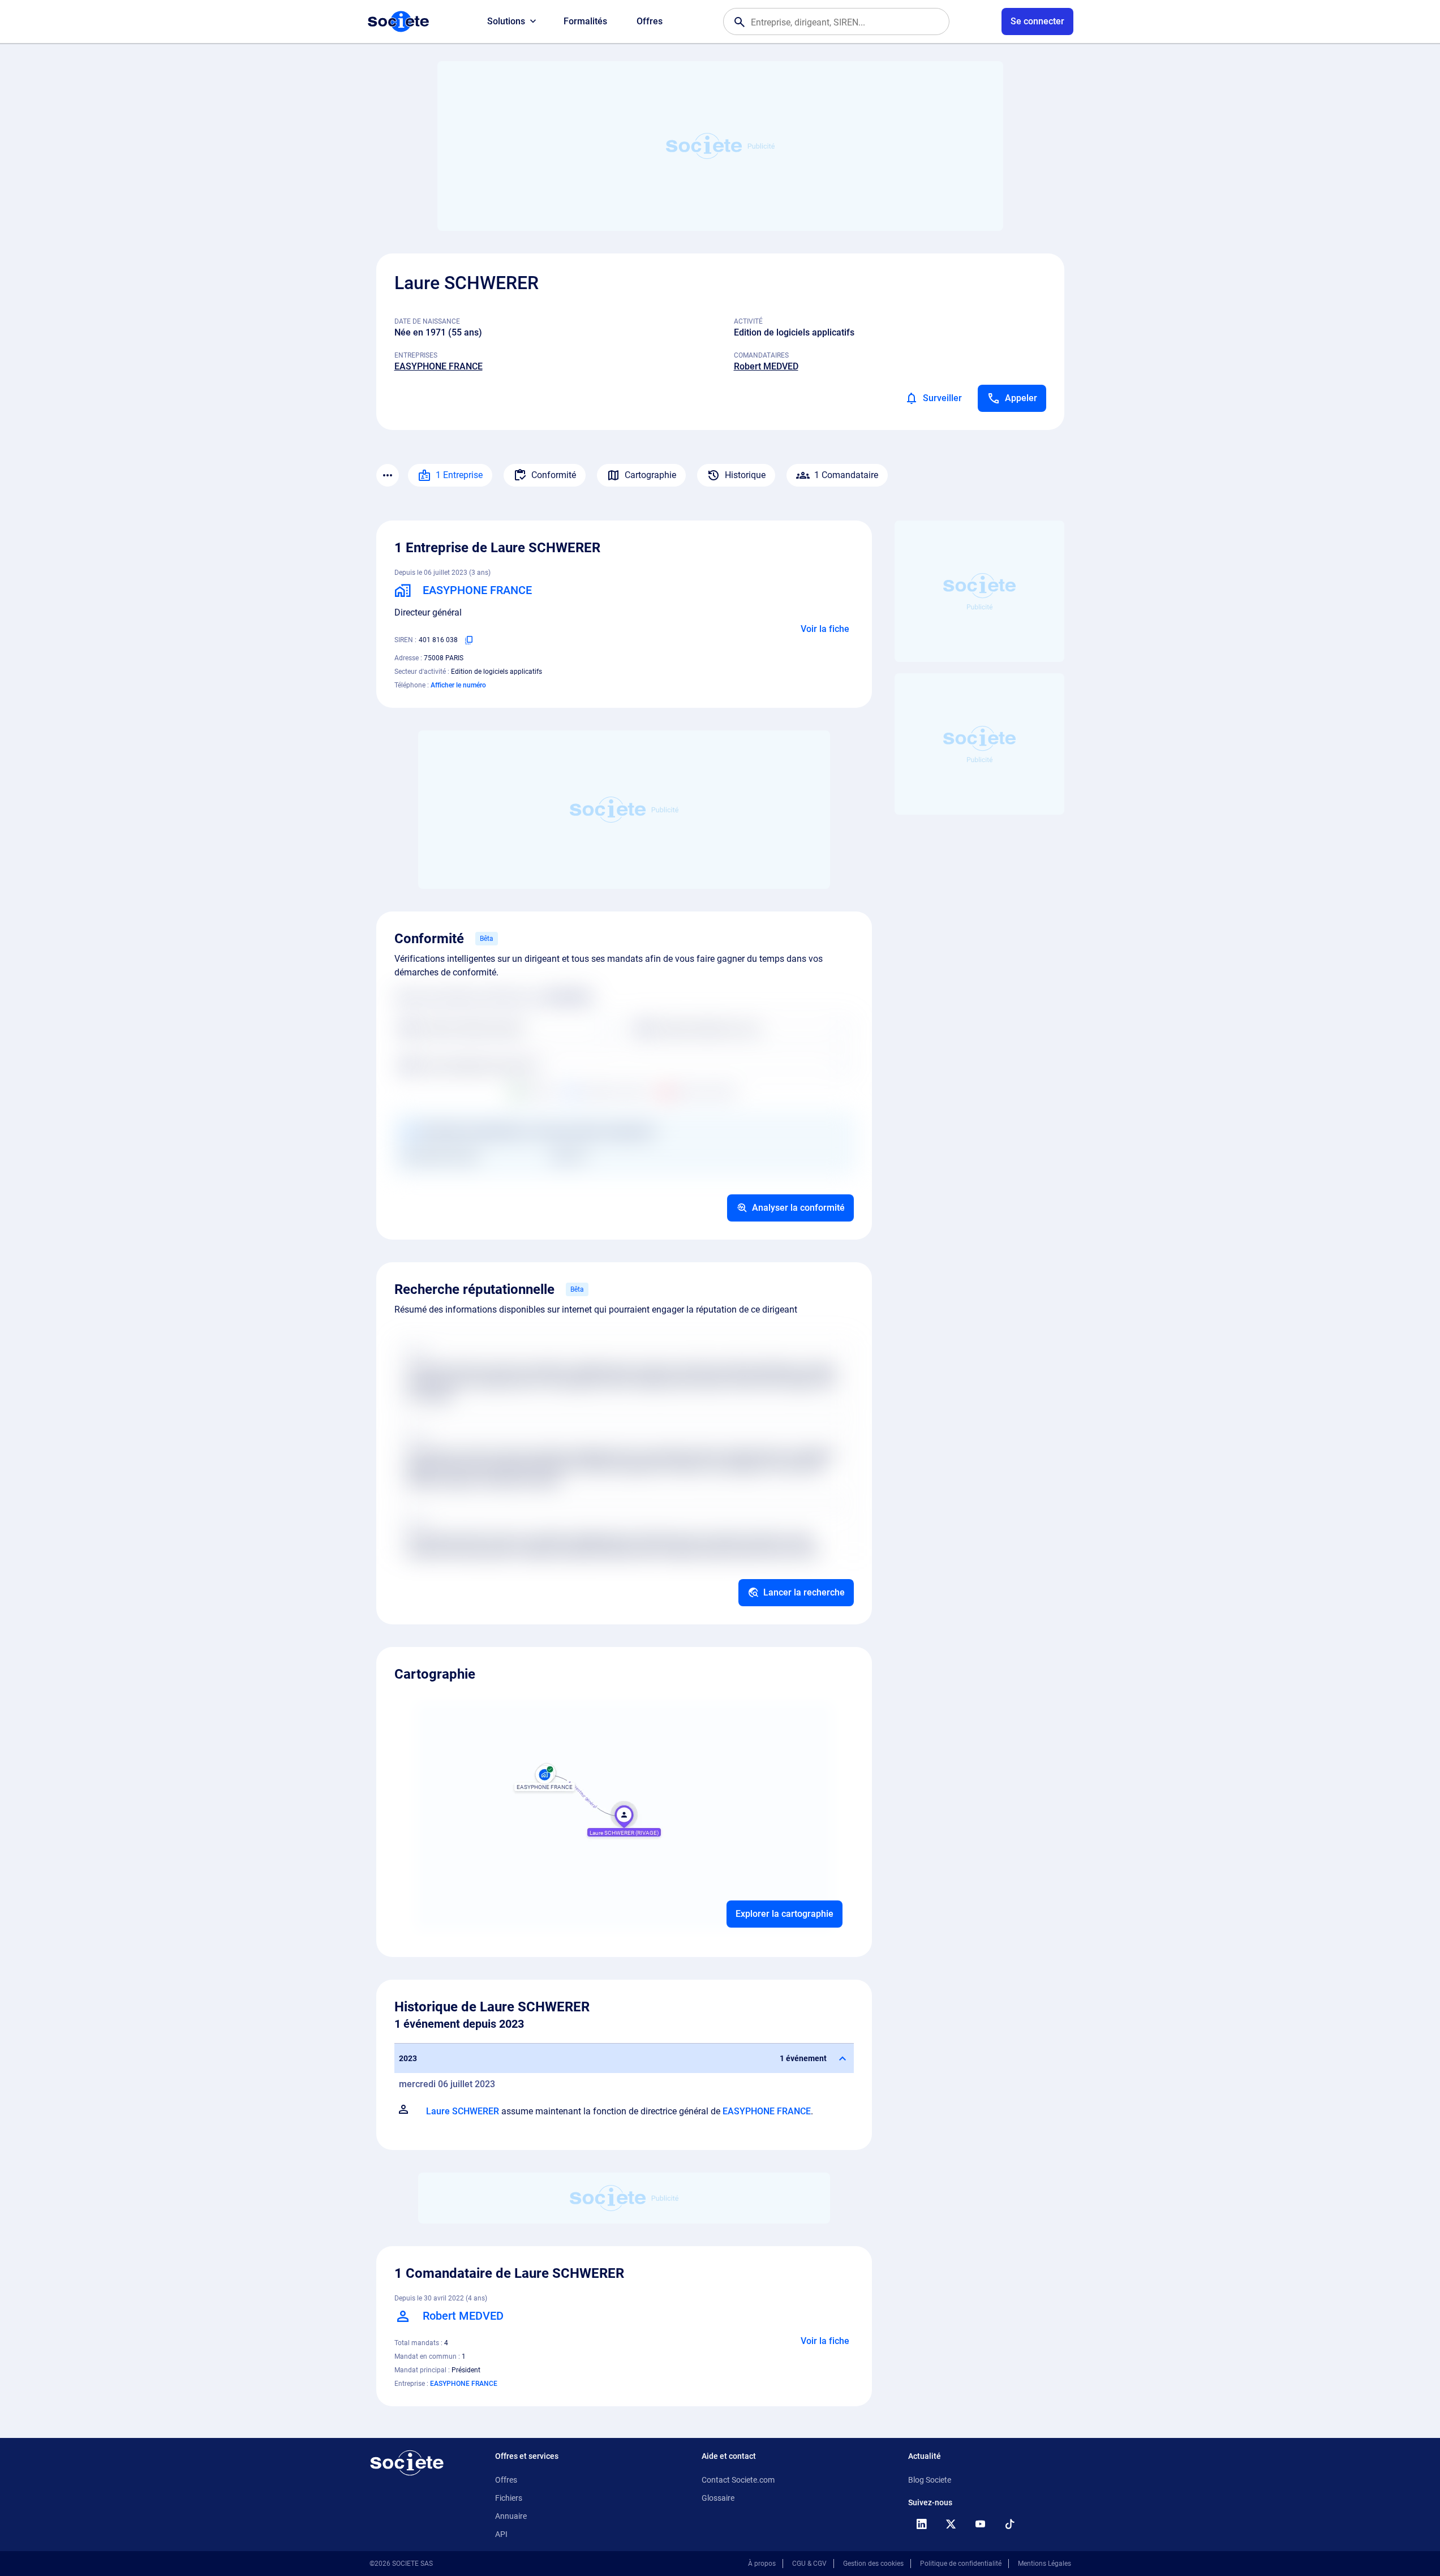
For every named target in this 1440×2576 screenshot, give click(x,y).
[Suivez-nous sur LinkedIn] (922, 2524)
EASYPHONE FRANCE (439, 366)
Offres (650, 21)
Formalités (585, 21)
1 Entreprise (459, 475)
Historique (745, 475)
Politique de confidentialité (961, 2564)
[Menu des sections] (388, 475)
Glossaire (718, 2498)
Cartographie (650, 475)
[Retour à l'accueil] (407, 2463)
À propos (762, 2564)
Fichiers (509, 2498)
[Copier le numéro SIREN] (469, 640)
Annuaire (511, 2516)
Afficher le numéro (458, 685)
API (501, 2534)
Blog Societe (930, 2480)
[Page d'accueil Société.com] (398, 21)
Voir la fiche (825, 629)
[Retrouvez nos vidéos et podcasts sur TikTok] (1010, 2524)
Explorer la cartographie (785, 1914)
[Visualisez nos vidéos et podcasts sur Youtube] (981, 2524)
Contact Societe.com (738, 2480)
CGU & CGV (809, 2564)
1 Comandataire (846, 475)
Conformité (554, 475)
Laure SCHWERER (463, 2111)
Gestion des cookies (873, 2564)
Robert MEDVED (766, 366)
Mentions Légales (1044, 2564)
